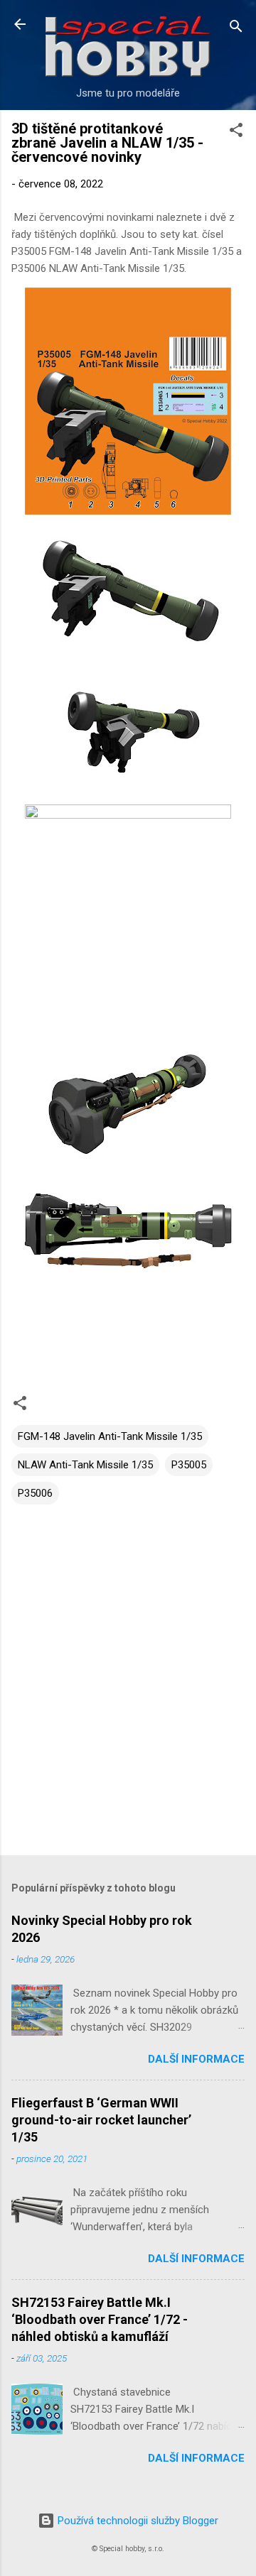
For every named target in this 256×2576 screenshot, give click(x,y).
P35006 (35, 1493)
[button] (236, 132)
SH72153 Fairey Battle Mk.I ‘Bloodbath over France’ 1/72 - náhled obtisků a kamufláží (100, 2319)
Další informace (196, 2059)
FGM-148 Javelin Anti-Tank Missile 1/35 (110, 1436)
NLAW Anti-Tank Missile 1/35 (85, 1465)
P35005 (189, 1465)
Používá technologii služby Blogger (137, 2521)
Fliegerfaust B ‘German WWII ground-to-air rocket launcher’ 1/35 (101, 2120)
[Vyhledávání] (236, 29)
